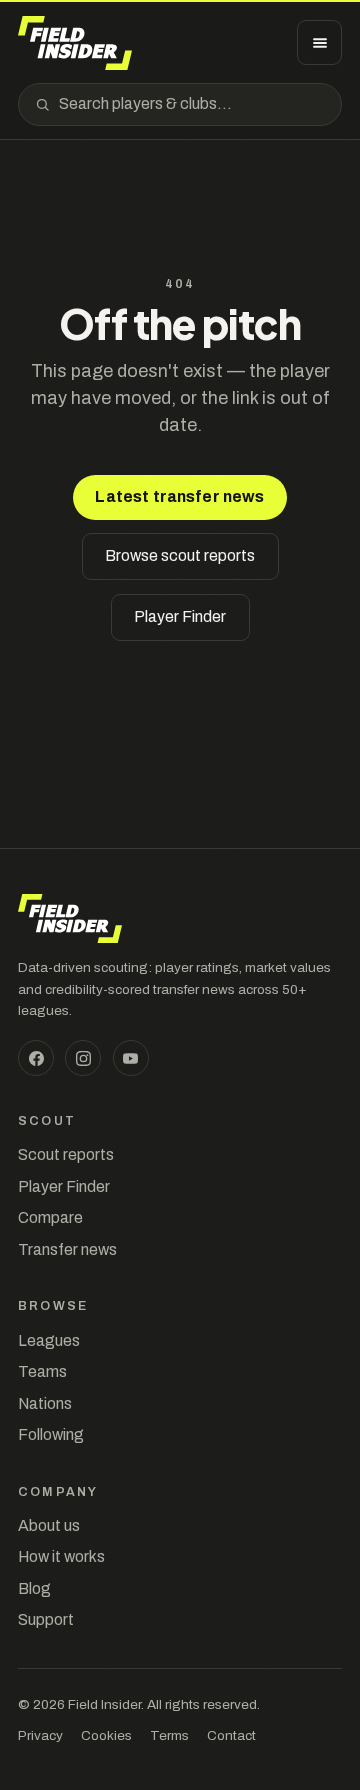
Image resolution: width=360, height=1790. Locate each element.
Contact (231, 1735)
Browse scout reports (180, 555)
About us (49, 1525)
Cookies (106, 1735)
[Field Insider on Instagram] (83, 1058)
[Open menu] (319, 42)
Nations (45, 1403)
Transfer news (67, 1249)
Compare (50, 1217)
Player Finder (180, 616)
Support (46, 1619)
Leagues (49, 1340)
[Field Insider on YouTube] (131, 1058)
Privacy (40, 1735)
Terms (169, 1735)
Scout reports (66, 1154)
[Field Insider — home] (75, 43)
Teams (42, 1371)
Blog (34, 1588)
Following (51, 1434)
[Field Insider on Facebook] (36, 1058)
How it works (61, 1556)
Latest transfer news (179, 496)
